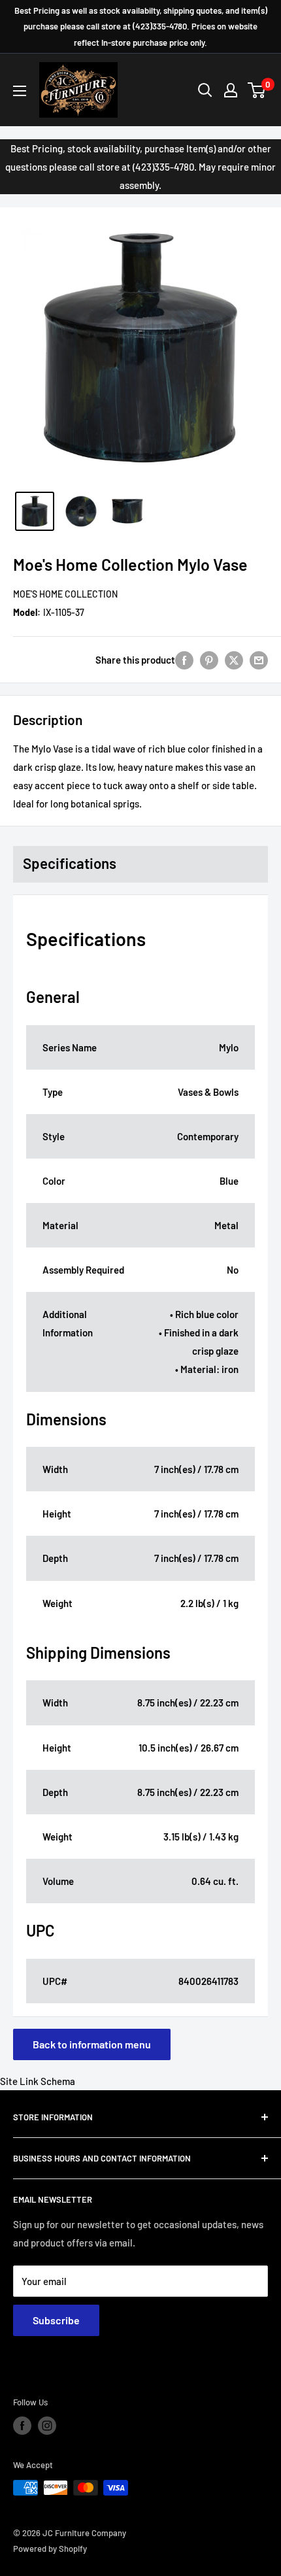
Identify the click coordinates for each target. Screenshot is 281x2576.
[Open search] (205, 90)
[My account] (231, 90)
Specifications (70, 863)
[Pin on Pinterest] (209, 660)
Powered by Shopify (50, 2549)
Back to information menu (92, 2044)
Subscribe (56, 2320)
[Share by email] (259, 660)
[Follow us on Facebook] (22, 2426)
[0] (257, 90)
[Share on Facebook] (184, 660)
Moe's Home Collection (65, 594)
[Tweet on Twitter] (234, 660)
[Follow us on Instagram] (47, 2426)
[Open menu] (20, 91)
